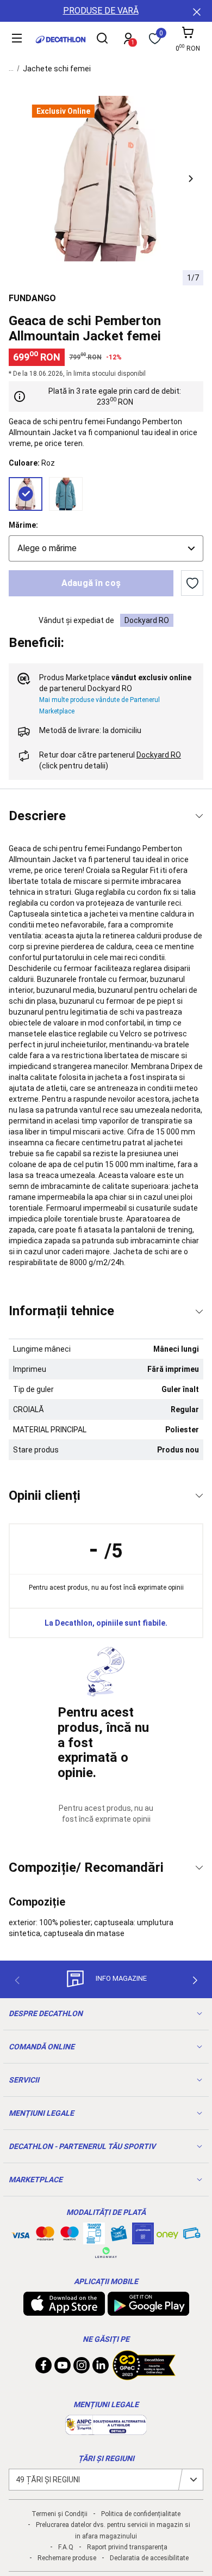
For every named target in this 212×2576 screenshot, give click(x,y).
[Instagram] (82, 2368)
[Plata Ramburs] (192, 2236)
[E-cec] (143, 2239)
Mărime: (23, 525)
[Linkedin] (101, 2368)
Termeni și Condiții (60, 2514)
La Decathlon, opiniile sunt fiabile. (106, 1623)
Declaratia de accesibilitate (149, 2558)
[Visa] (21, 2233)
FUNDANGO (32, 298)
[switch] (192, 583)
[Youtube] (63, 2368)
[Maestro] (70, 2236)
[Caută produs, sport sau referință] (102, 40)
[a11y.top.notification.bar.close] (196, 11)
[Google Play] (148, 2310)
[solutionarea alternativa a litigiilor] (106, 2430)
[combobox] (106, 548)
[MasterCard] (45, 2236)
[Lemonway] (106, 2253)
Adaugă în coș (91, 583)
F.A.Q (66, 2547)
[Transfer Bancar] (94, 2239)
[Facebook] (43, 2368)
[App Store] (64, 2310)
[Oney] (167, 2233)
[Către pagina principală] (61, 39)
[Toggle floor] (199, 816)
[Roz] (26, 494)
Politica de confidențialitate (141, 2514)
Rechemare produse (67, 2558)
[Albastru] (66, 494)
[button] (191, 179)
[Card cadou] (119, 2236)
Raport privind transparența (127, 2547)
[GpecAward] (144, 2376)
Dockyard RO (147, 620)
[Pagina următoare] (195, 1980)
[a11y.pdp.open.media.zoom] (106, 179)
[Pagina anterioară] (17, 1980)
